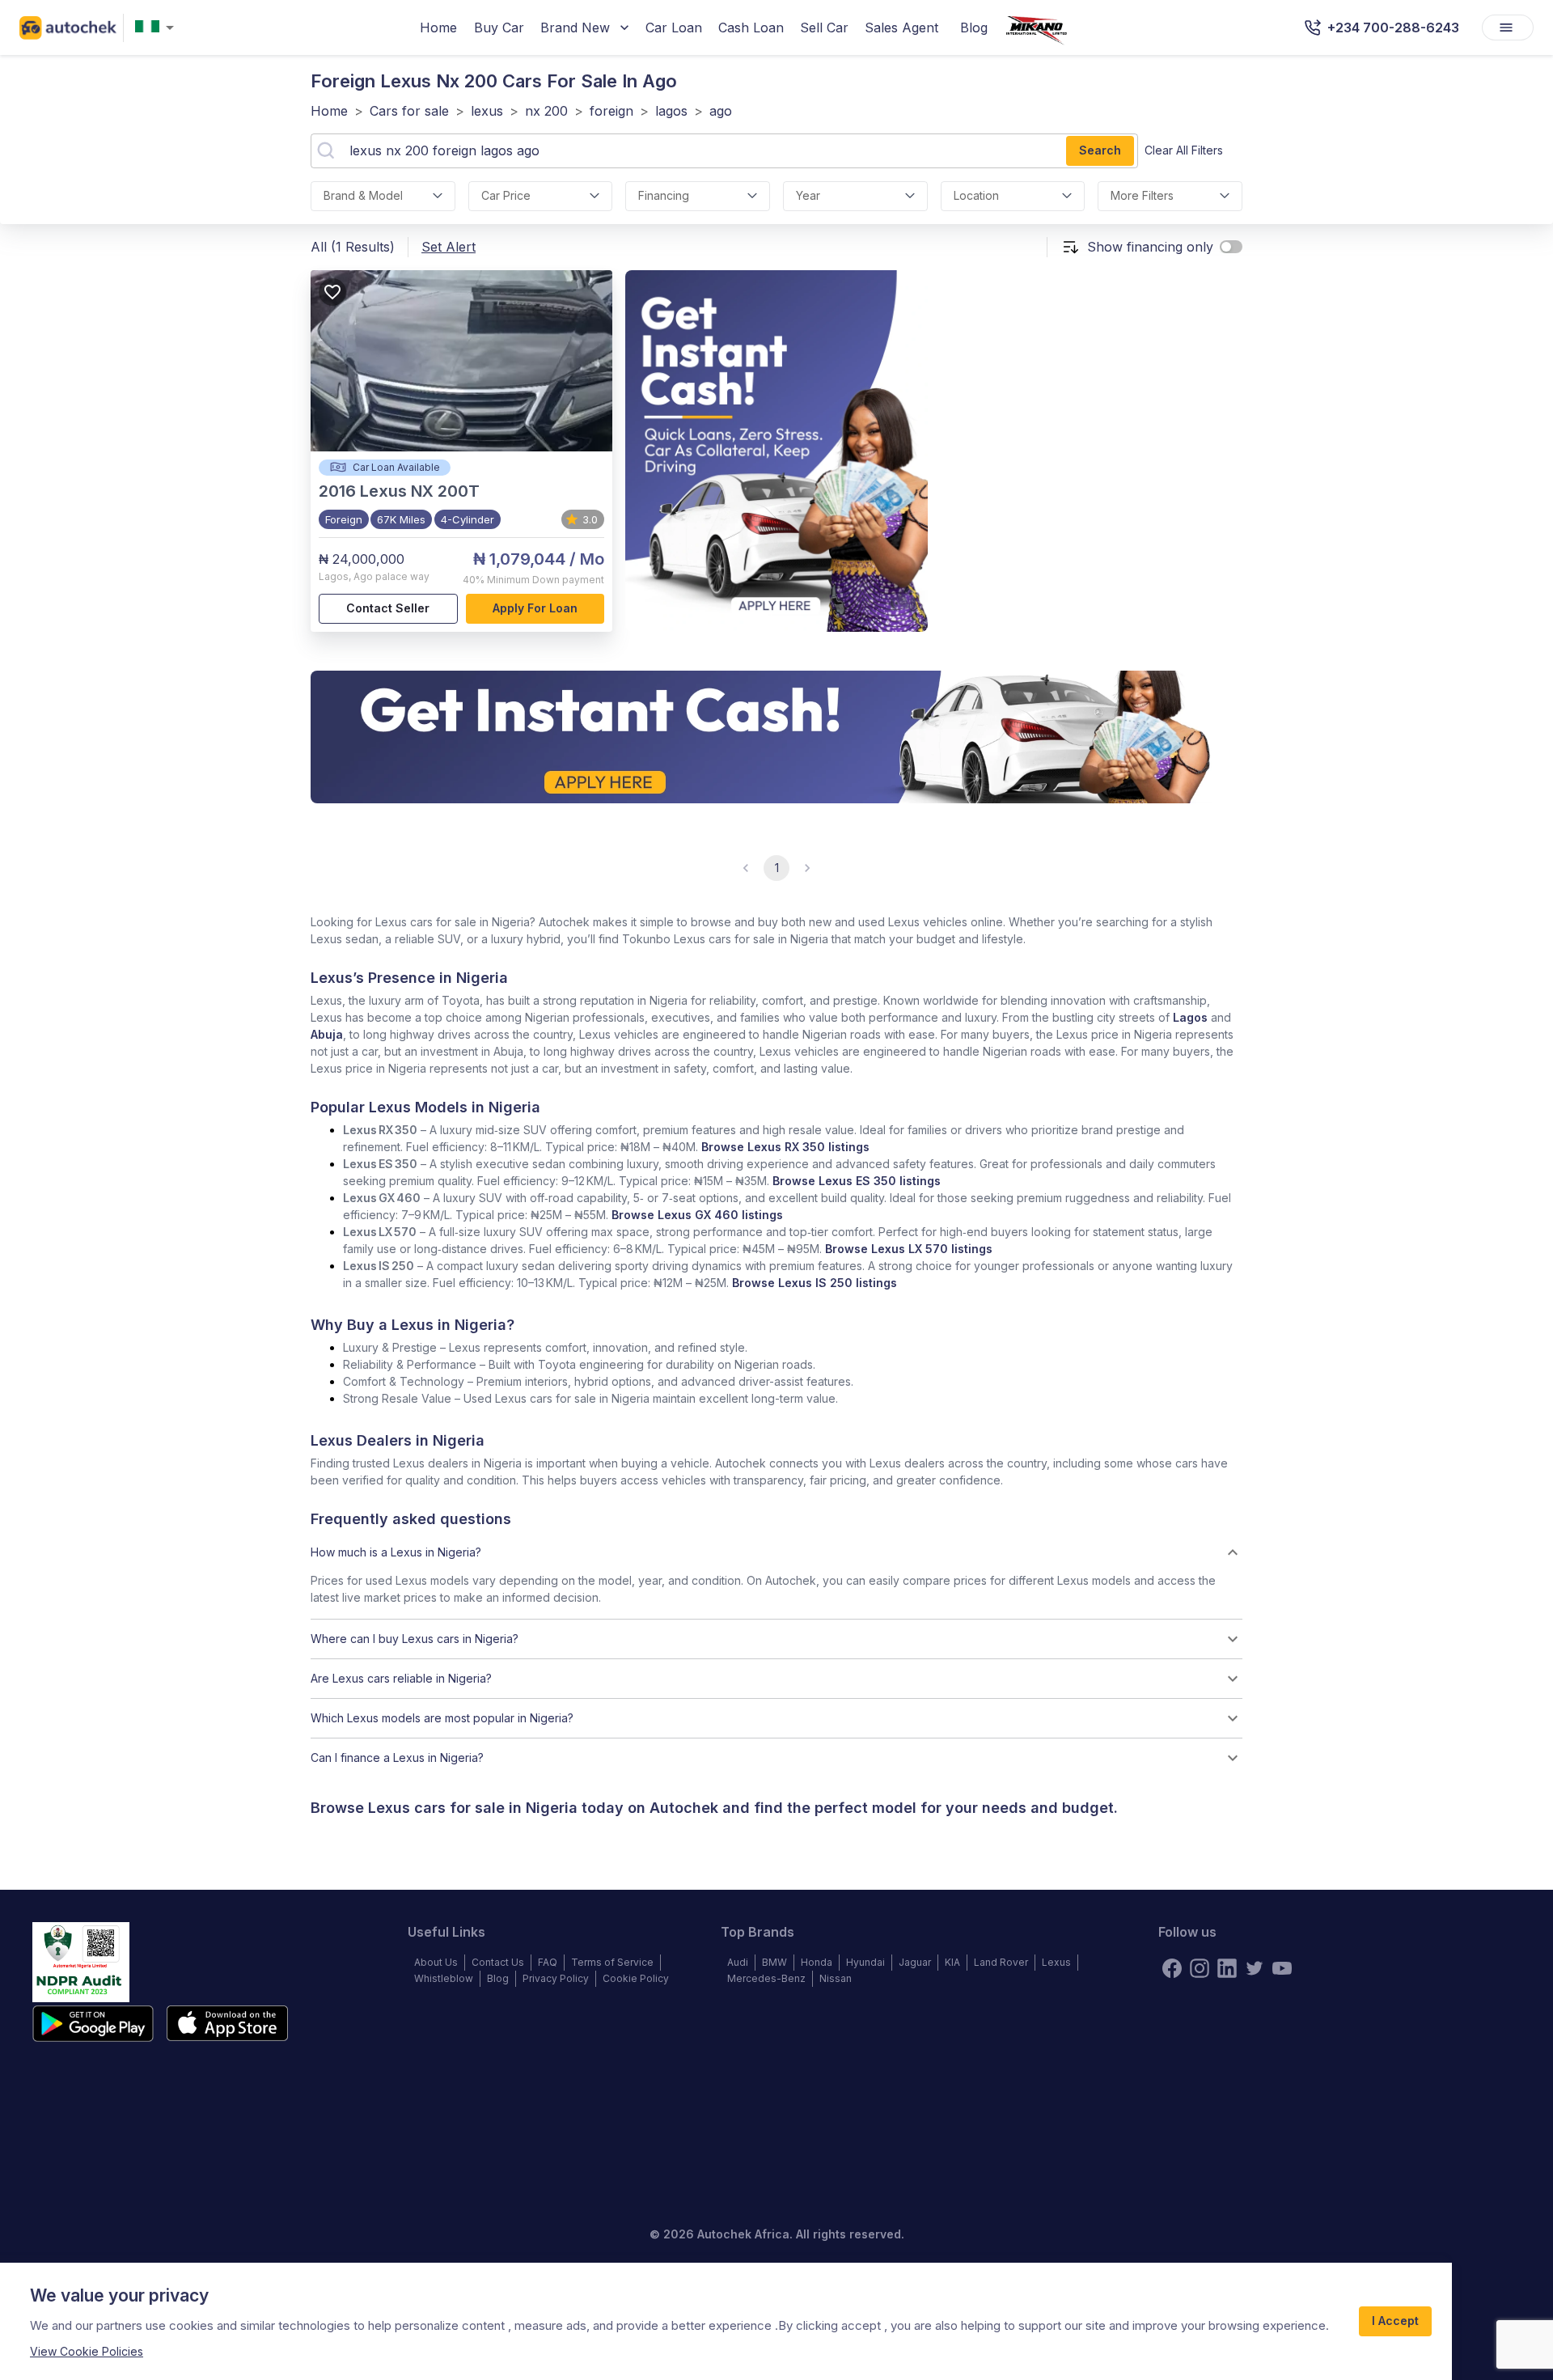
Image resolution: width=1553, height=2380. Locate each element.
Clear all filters (1184, 150)
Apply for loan (535, 608)
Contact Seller (388, 608)
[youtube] (1282, 1968)
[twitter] (1255, 1968)
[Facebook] (1172, 1968)
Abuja (327, 1034)
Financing (664, 195)
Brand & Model (363, 195)
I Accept (1395, 2321)
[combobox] (158, 28)
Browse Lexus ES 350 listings (857, 1181)
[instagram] (1200, 1968)
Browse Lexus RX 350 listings (785, 1147)
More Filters (1142, 195)
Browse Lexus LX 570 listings (909, 1249)
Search (1100, 150)
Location (976, 195)
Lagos (1190, 1017)
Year (808, 195)
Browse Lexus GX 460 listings (697, 1215)
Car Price (506, 195)
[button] (776, 1552)
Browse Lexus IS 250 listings (815, 1283)
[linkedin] (1227, 1968)
